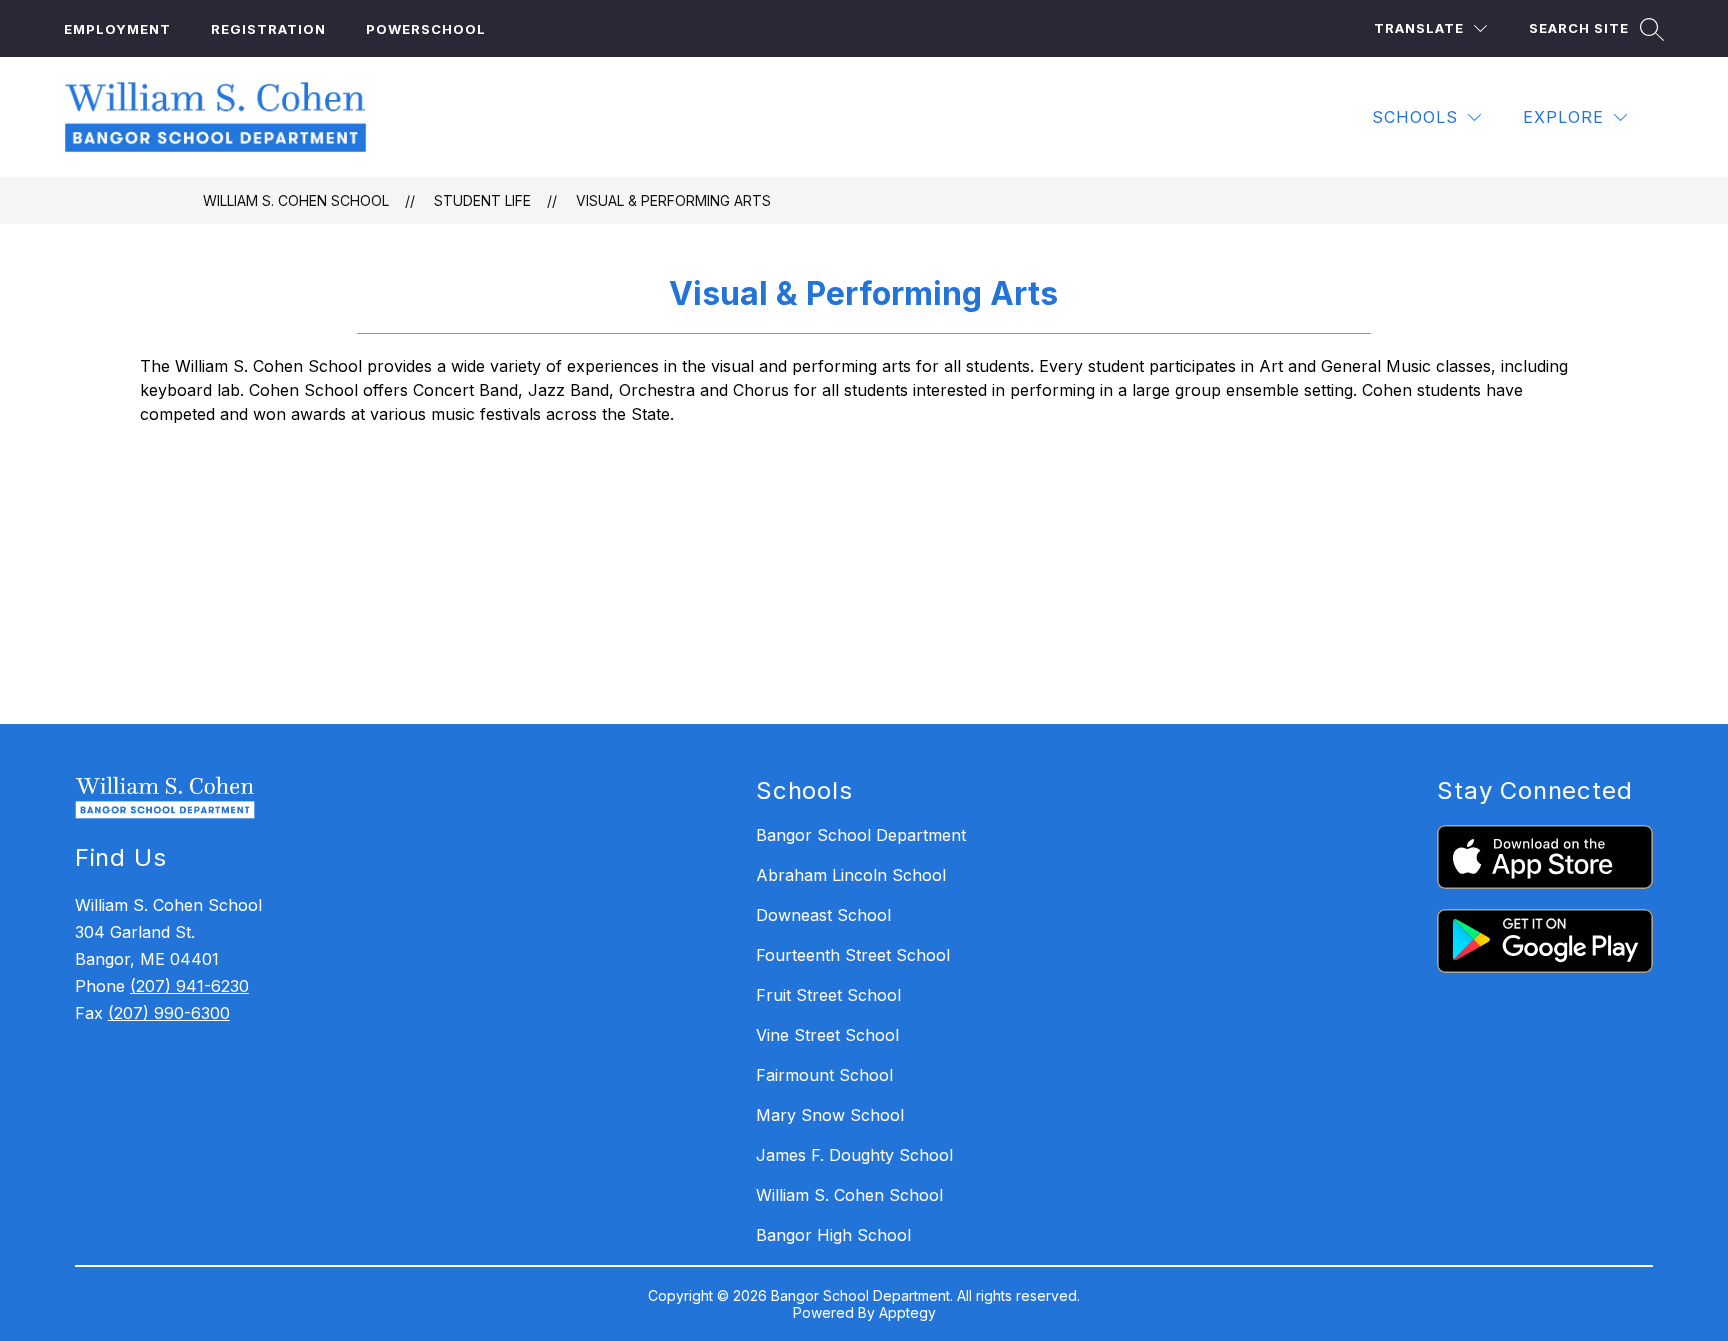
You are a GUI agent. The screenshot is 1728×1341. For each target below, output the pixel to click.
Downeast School (823, 915)
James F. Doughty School (854, 1155)
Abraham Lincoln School (851, 875)
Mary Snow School (830, 1115)
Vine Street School (827, 1035)
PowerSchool (426, 29)
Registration (268, 29)
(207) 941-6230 (189, 986)
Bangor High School (833, 1235)
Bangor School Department (861, 835)
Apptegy (907, 1312)
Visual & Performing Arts (673, 200)
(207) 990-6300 (169, 1013)
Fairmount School (824, 1075)
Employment (117, 29)
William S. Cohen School (296, 200)
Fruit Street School (828, 995)
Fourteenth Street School (853, 955)
